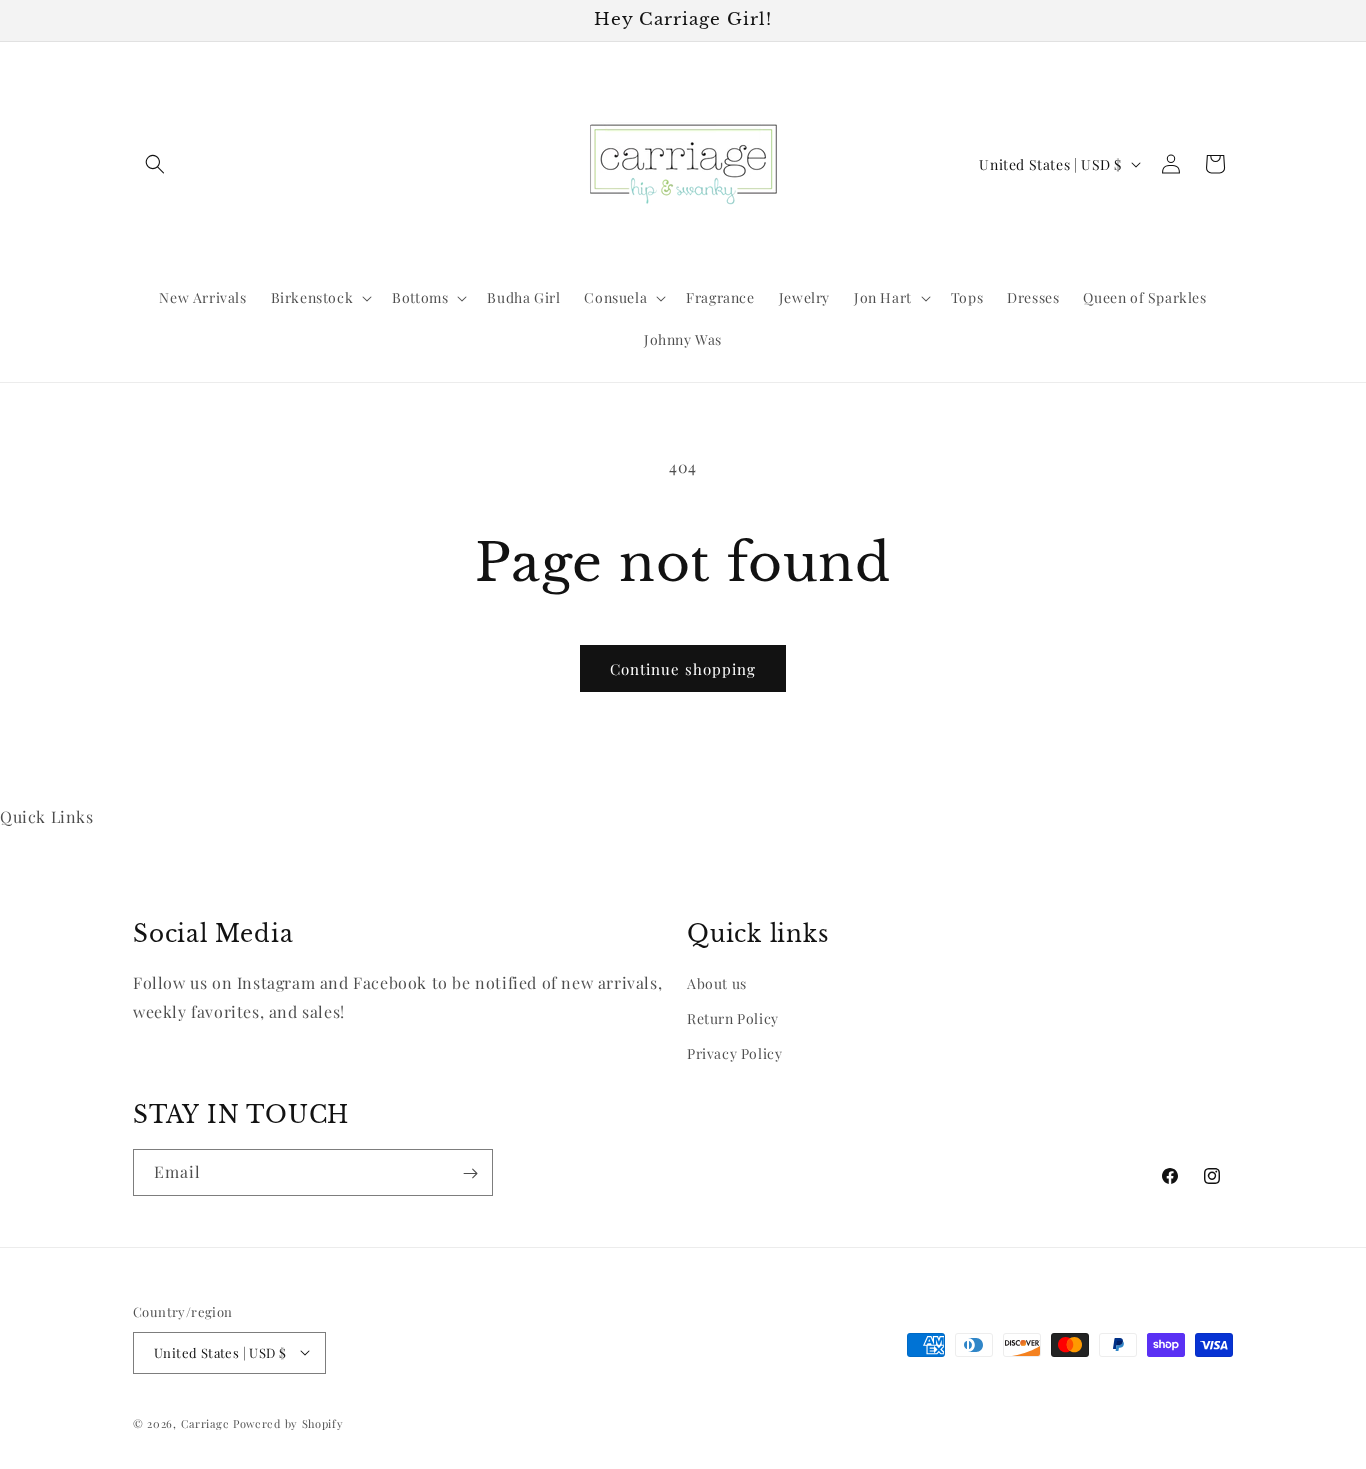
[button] (155, 164)
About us (717, 982)
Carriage (205, 1422)
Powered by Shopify (288, 1422)
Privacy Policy (734, 1053)
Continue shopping (683, 669)
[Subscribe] (470, 1173)
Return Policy (733, 1018)
